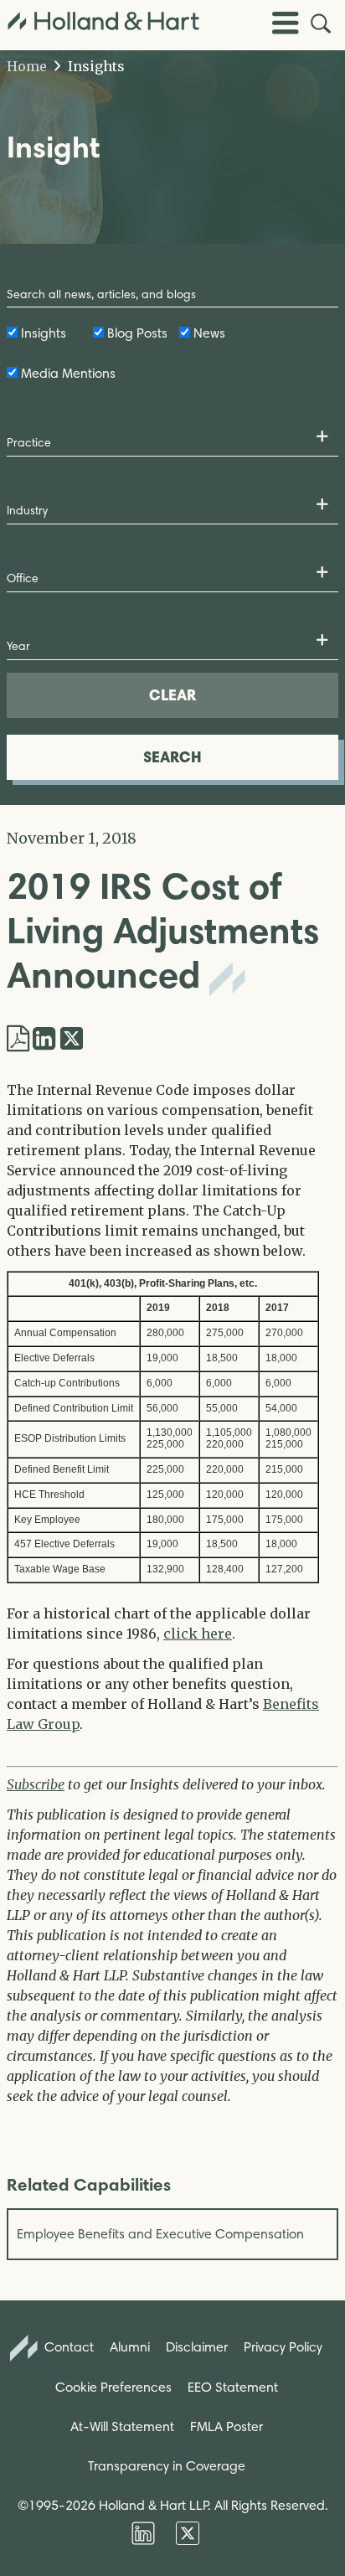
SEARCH (172, 757)
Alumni (130, 2347)
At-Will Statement (122, 2426)
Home (27, 66)
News (209, 333)
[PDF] (18, 1039)
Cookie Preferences (113, 2387)
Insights (95, 66)
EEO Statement (233, 2387)
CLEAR (172, 695)
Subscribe (36, 1784)
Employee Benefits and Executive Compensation (160, 2234)
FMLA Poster (227, 2426)
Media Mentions (68, 373)
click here (198, 1634)
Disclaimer (197, 2347)
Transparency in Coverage (167, 2466)
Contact (67, 2347)
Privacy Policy (283, 2347)
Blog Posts (137, 333)
